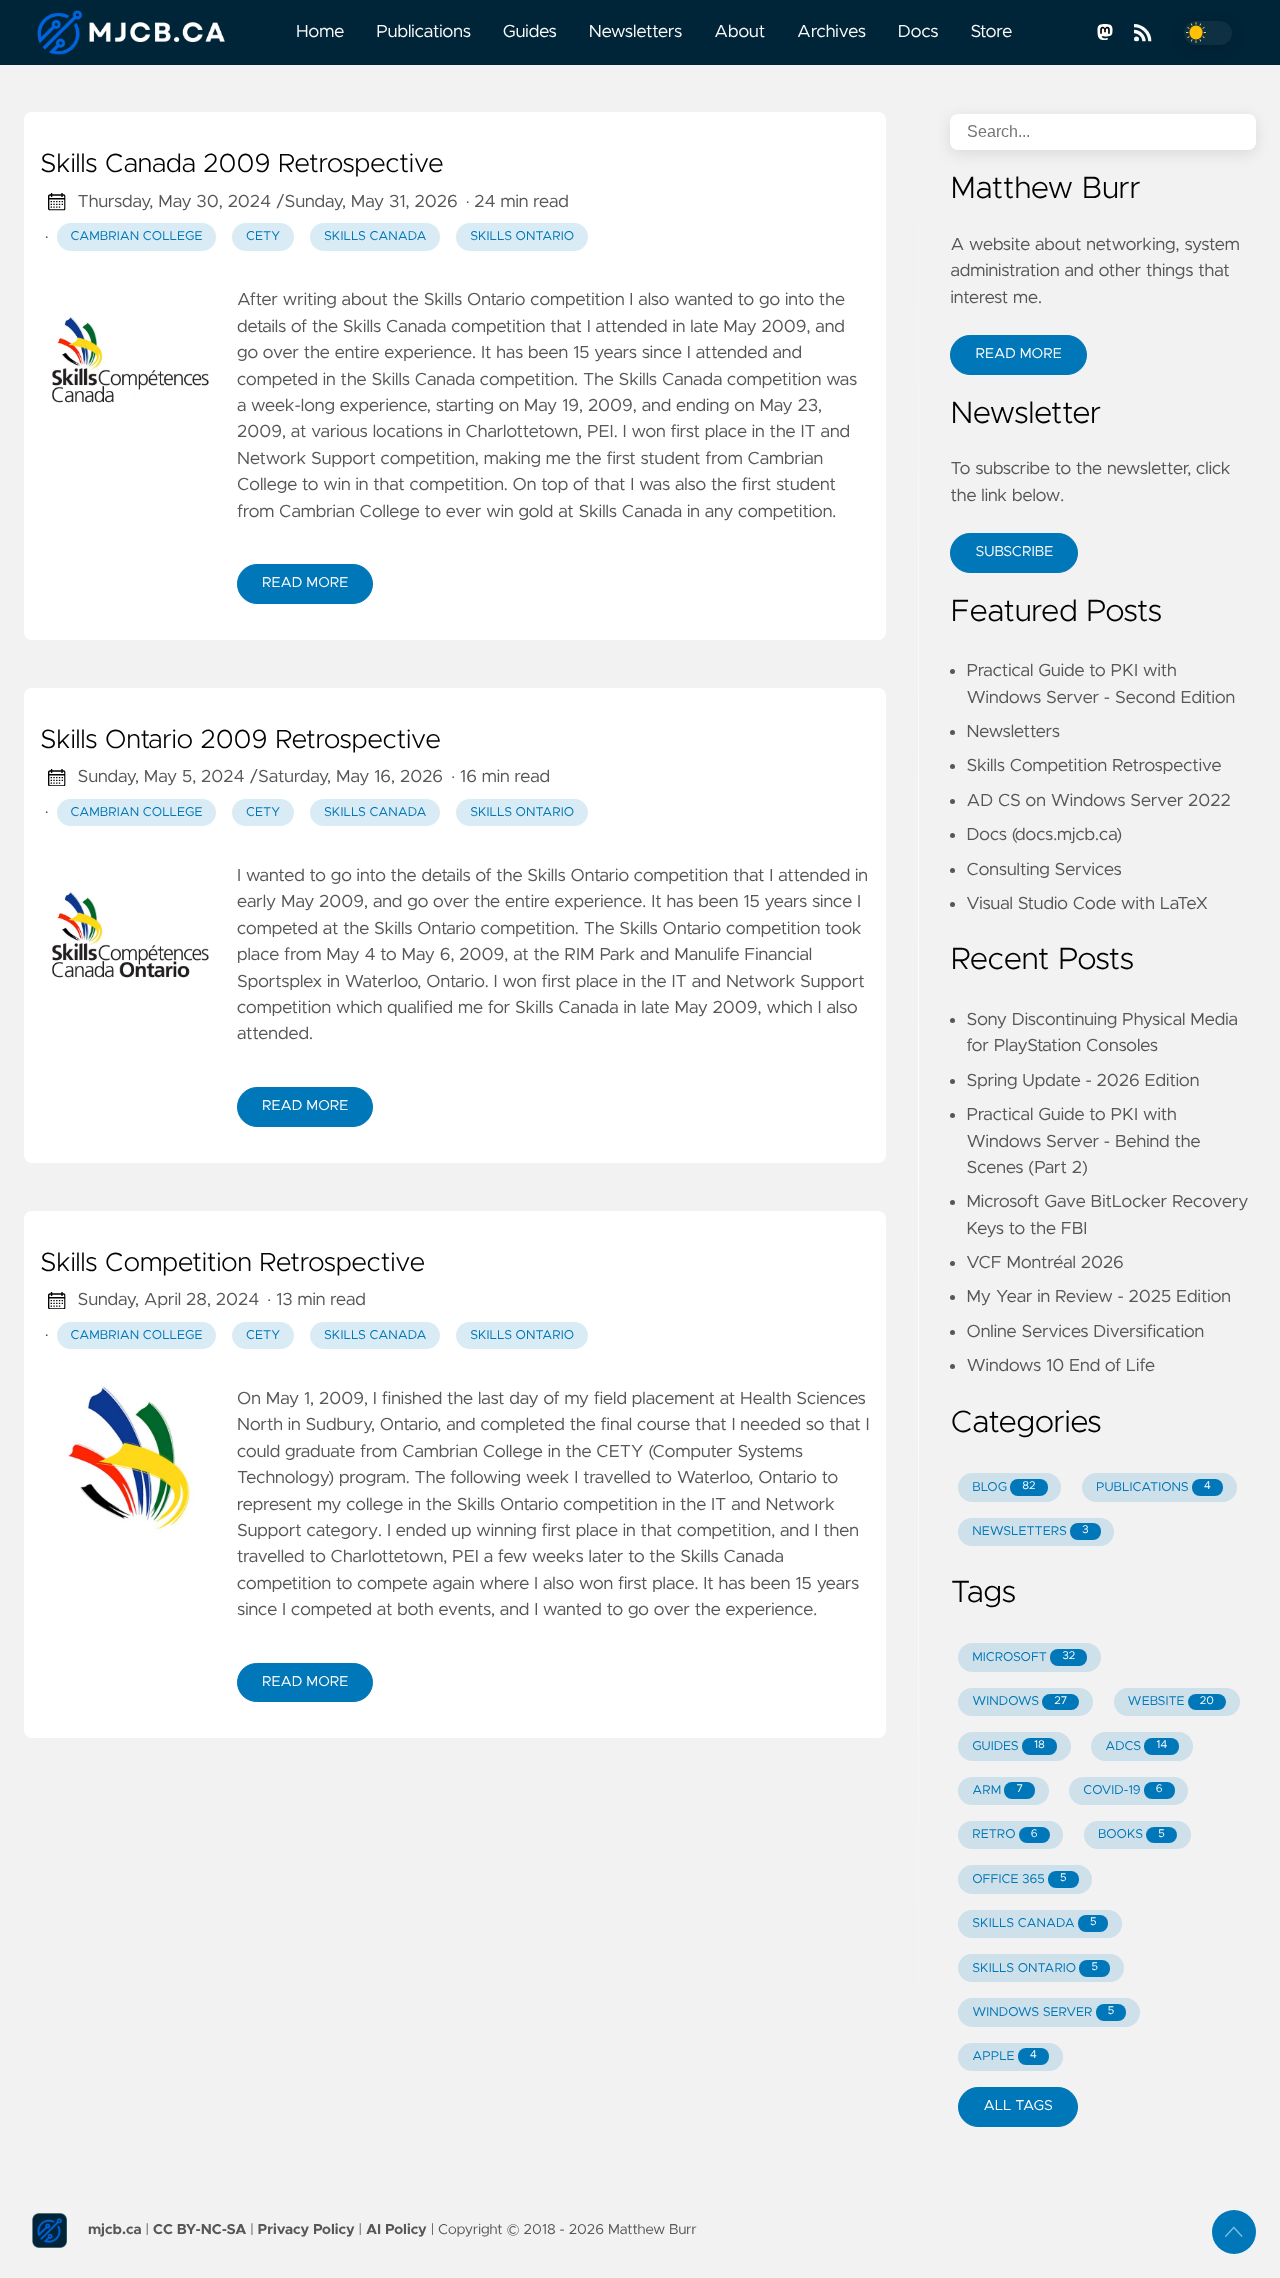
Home (320, 32)
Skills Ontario (522, 236)
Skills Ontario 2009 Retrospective (240, 741)
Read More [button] (1018, 354)
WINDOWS (1019, 1701)
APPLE (1004, 2056)
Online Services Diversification (1085, 1332)
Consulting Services (1043, 870)
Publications (423, 32)
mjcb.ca (115, 2230)
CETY (263, 236)
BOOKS (1131, 1834)
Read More (305, 583)
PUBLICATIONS (1153, 1487)
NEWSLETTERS (1030, 1531)
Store (991, 32)
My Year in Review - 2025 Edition (1098, 1297)
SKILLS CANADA (1034, 1923)
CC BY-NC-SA (199, 2230)
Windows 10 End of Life (1060, 1366)
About (739, 32)
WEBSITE (1171, 1701)
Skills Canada (375, 236)
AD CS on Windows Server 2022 (1098, 801)
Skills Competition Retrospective (232, 1264)
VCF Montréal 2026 (1044, 1263)
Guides (530, 32)
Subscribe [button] (1014, 552)
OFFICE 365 (1019, 1879)
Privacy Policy (306, 2230)
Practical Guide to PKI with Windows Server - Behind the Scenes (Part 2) (1083, 1141)
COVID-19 (1123, 1790)
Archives (831, 32)
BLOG (1003, 1487)
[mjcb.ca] (152, 32)
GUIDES (1008, 1746)
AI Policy (396, 2230)
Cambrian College (137, 236)
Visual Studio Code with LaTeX (1087, 904)
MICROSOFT (1023, 1657)
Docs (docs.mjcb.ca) (1044, 835)
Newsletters (636, 32)
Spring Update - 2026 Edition (1082, 1081)
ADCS (1136, 1746)
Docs (918, 32)
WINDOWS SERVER (1043, 2012)
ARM (997, 1790)
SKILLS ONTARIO (1035, 1968)
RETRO (1004, 1834)
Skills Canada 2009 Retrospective (242, 165)
